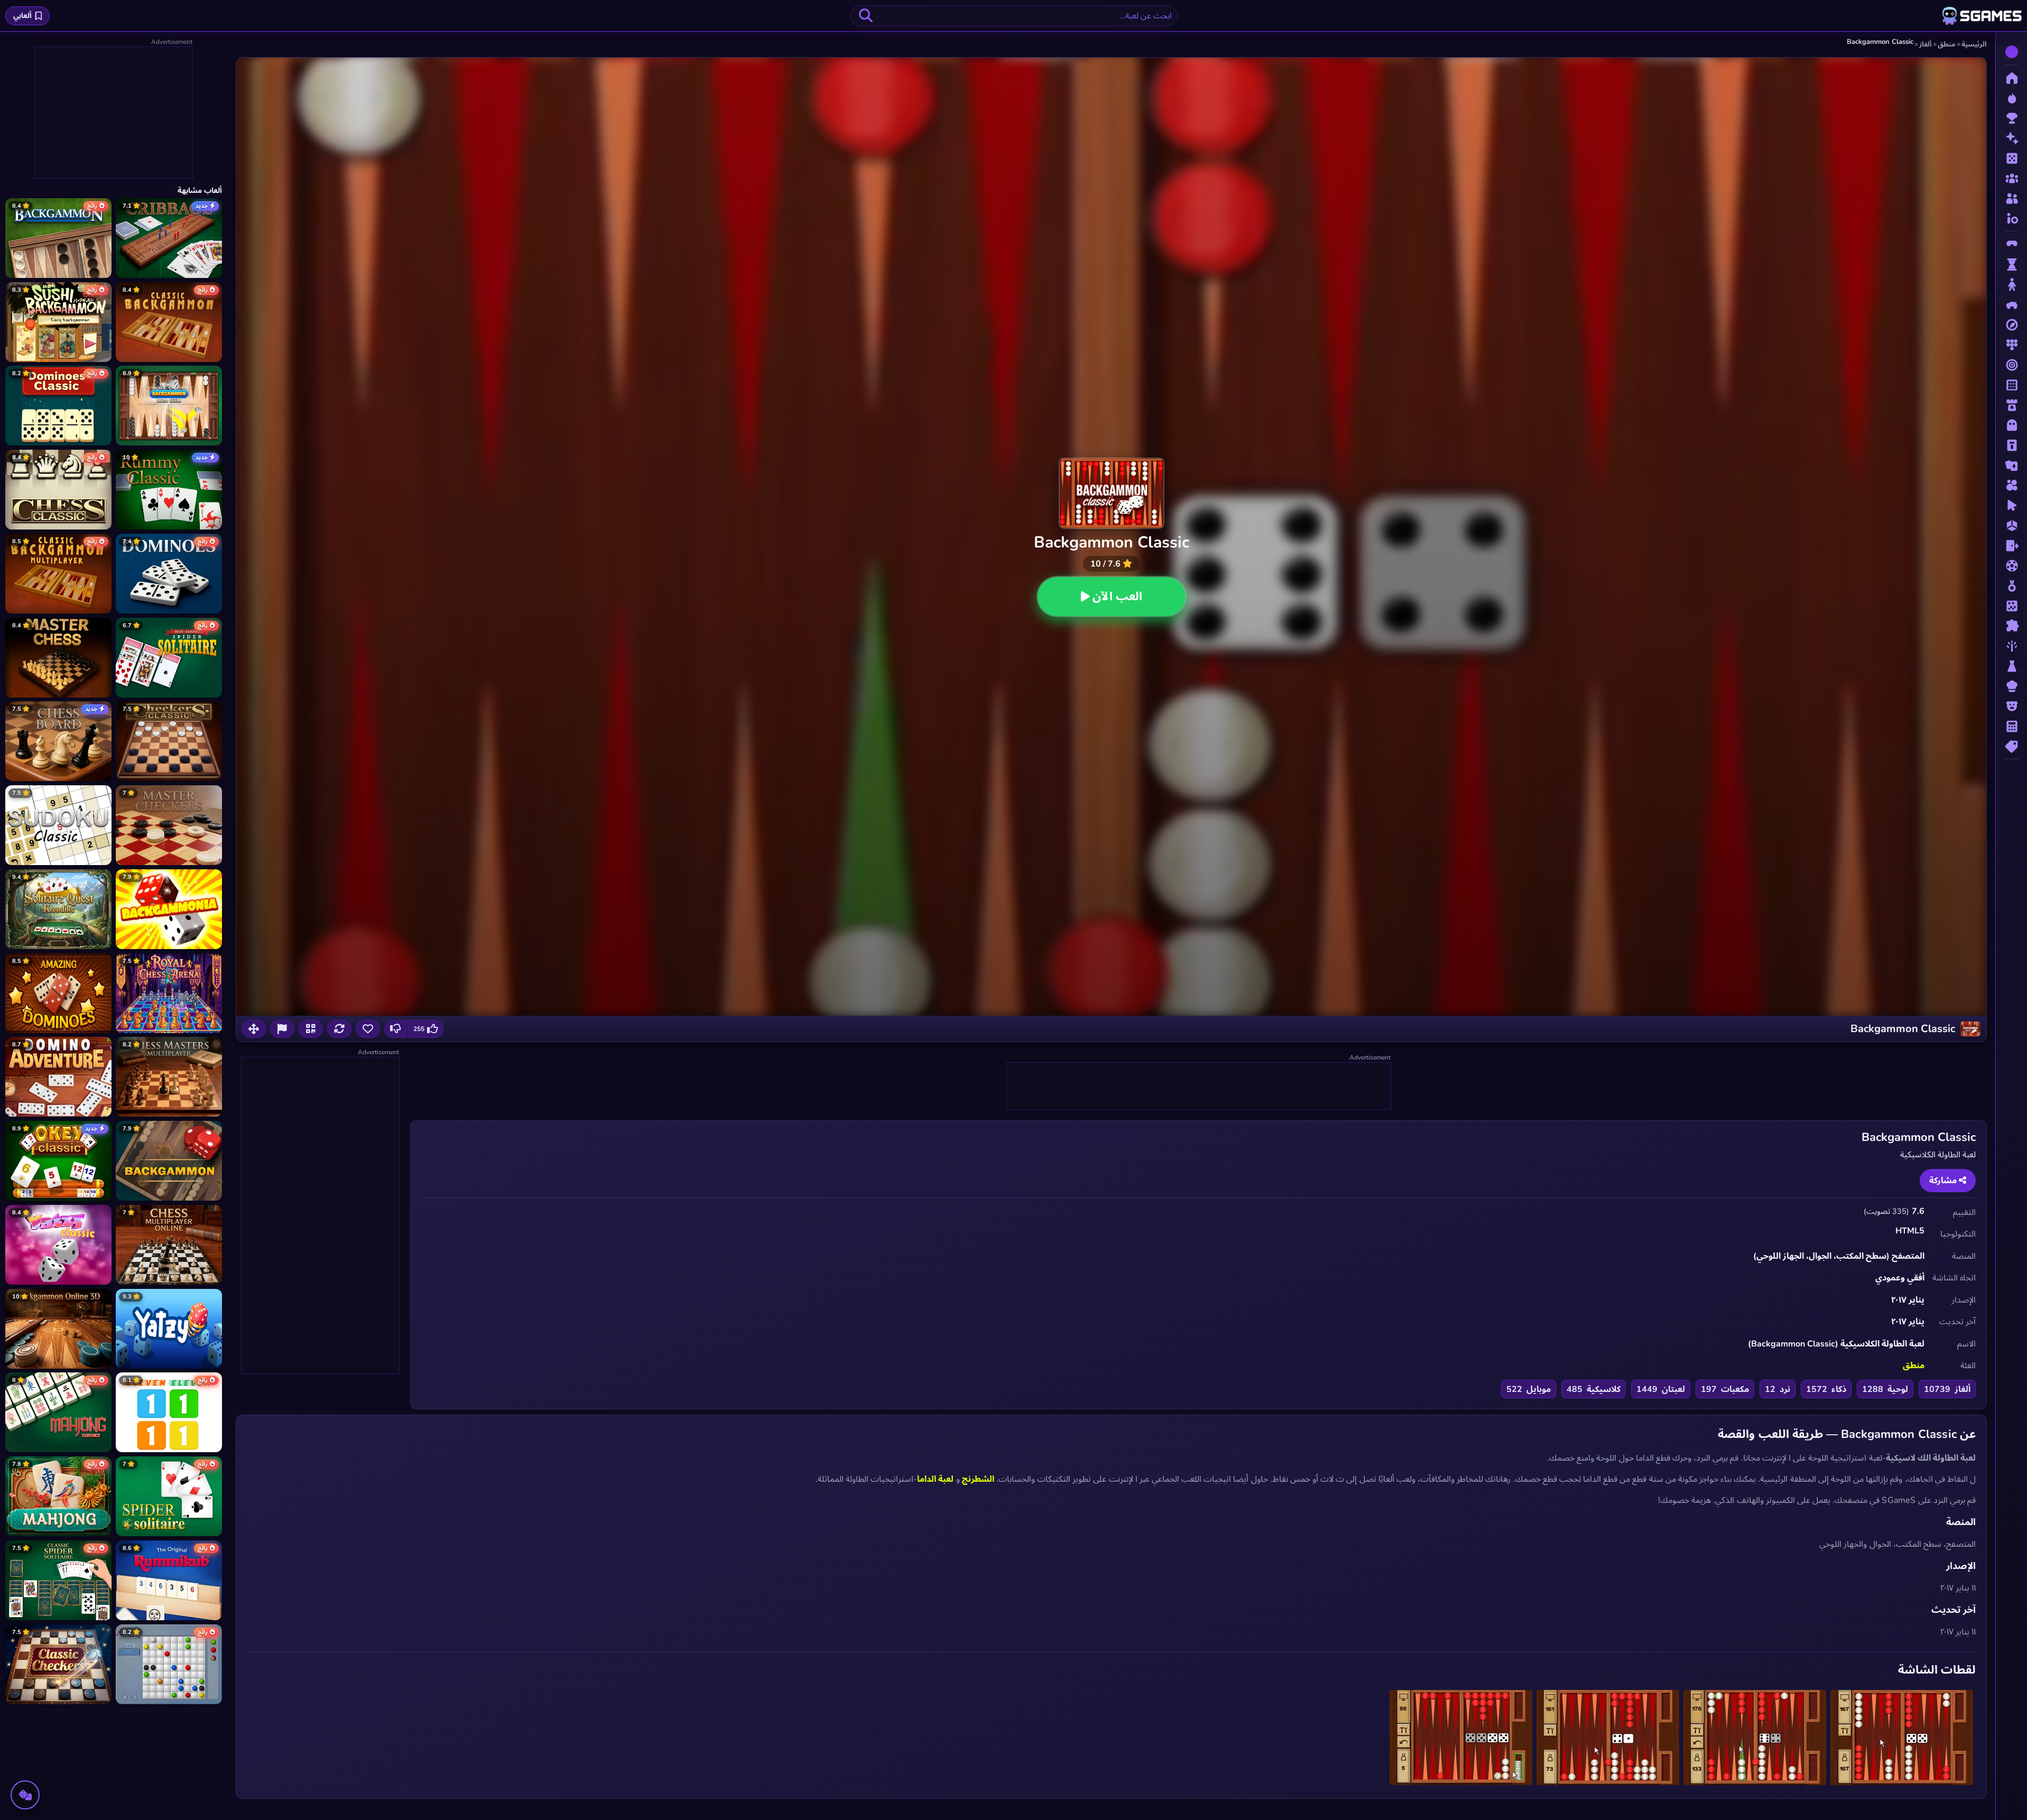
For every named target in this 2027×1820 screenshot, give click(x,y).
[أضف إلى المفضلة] (368, 1029)
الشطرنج (978, 1479)
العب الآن (1117, 597)
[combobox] (1014, 16)
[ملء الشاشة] (254, 1029)
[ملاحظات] (282, 1029)
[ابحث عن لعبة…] (866, 16)
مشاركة (1944, 1181)
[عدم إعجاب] (395, 1029)
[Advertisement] (1198, 1087)
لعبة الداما (935, 1479)
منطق (1914, 1366)
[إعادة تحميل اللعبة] (339, 1029)
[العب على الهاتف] (311, 1029)
